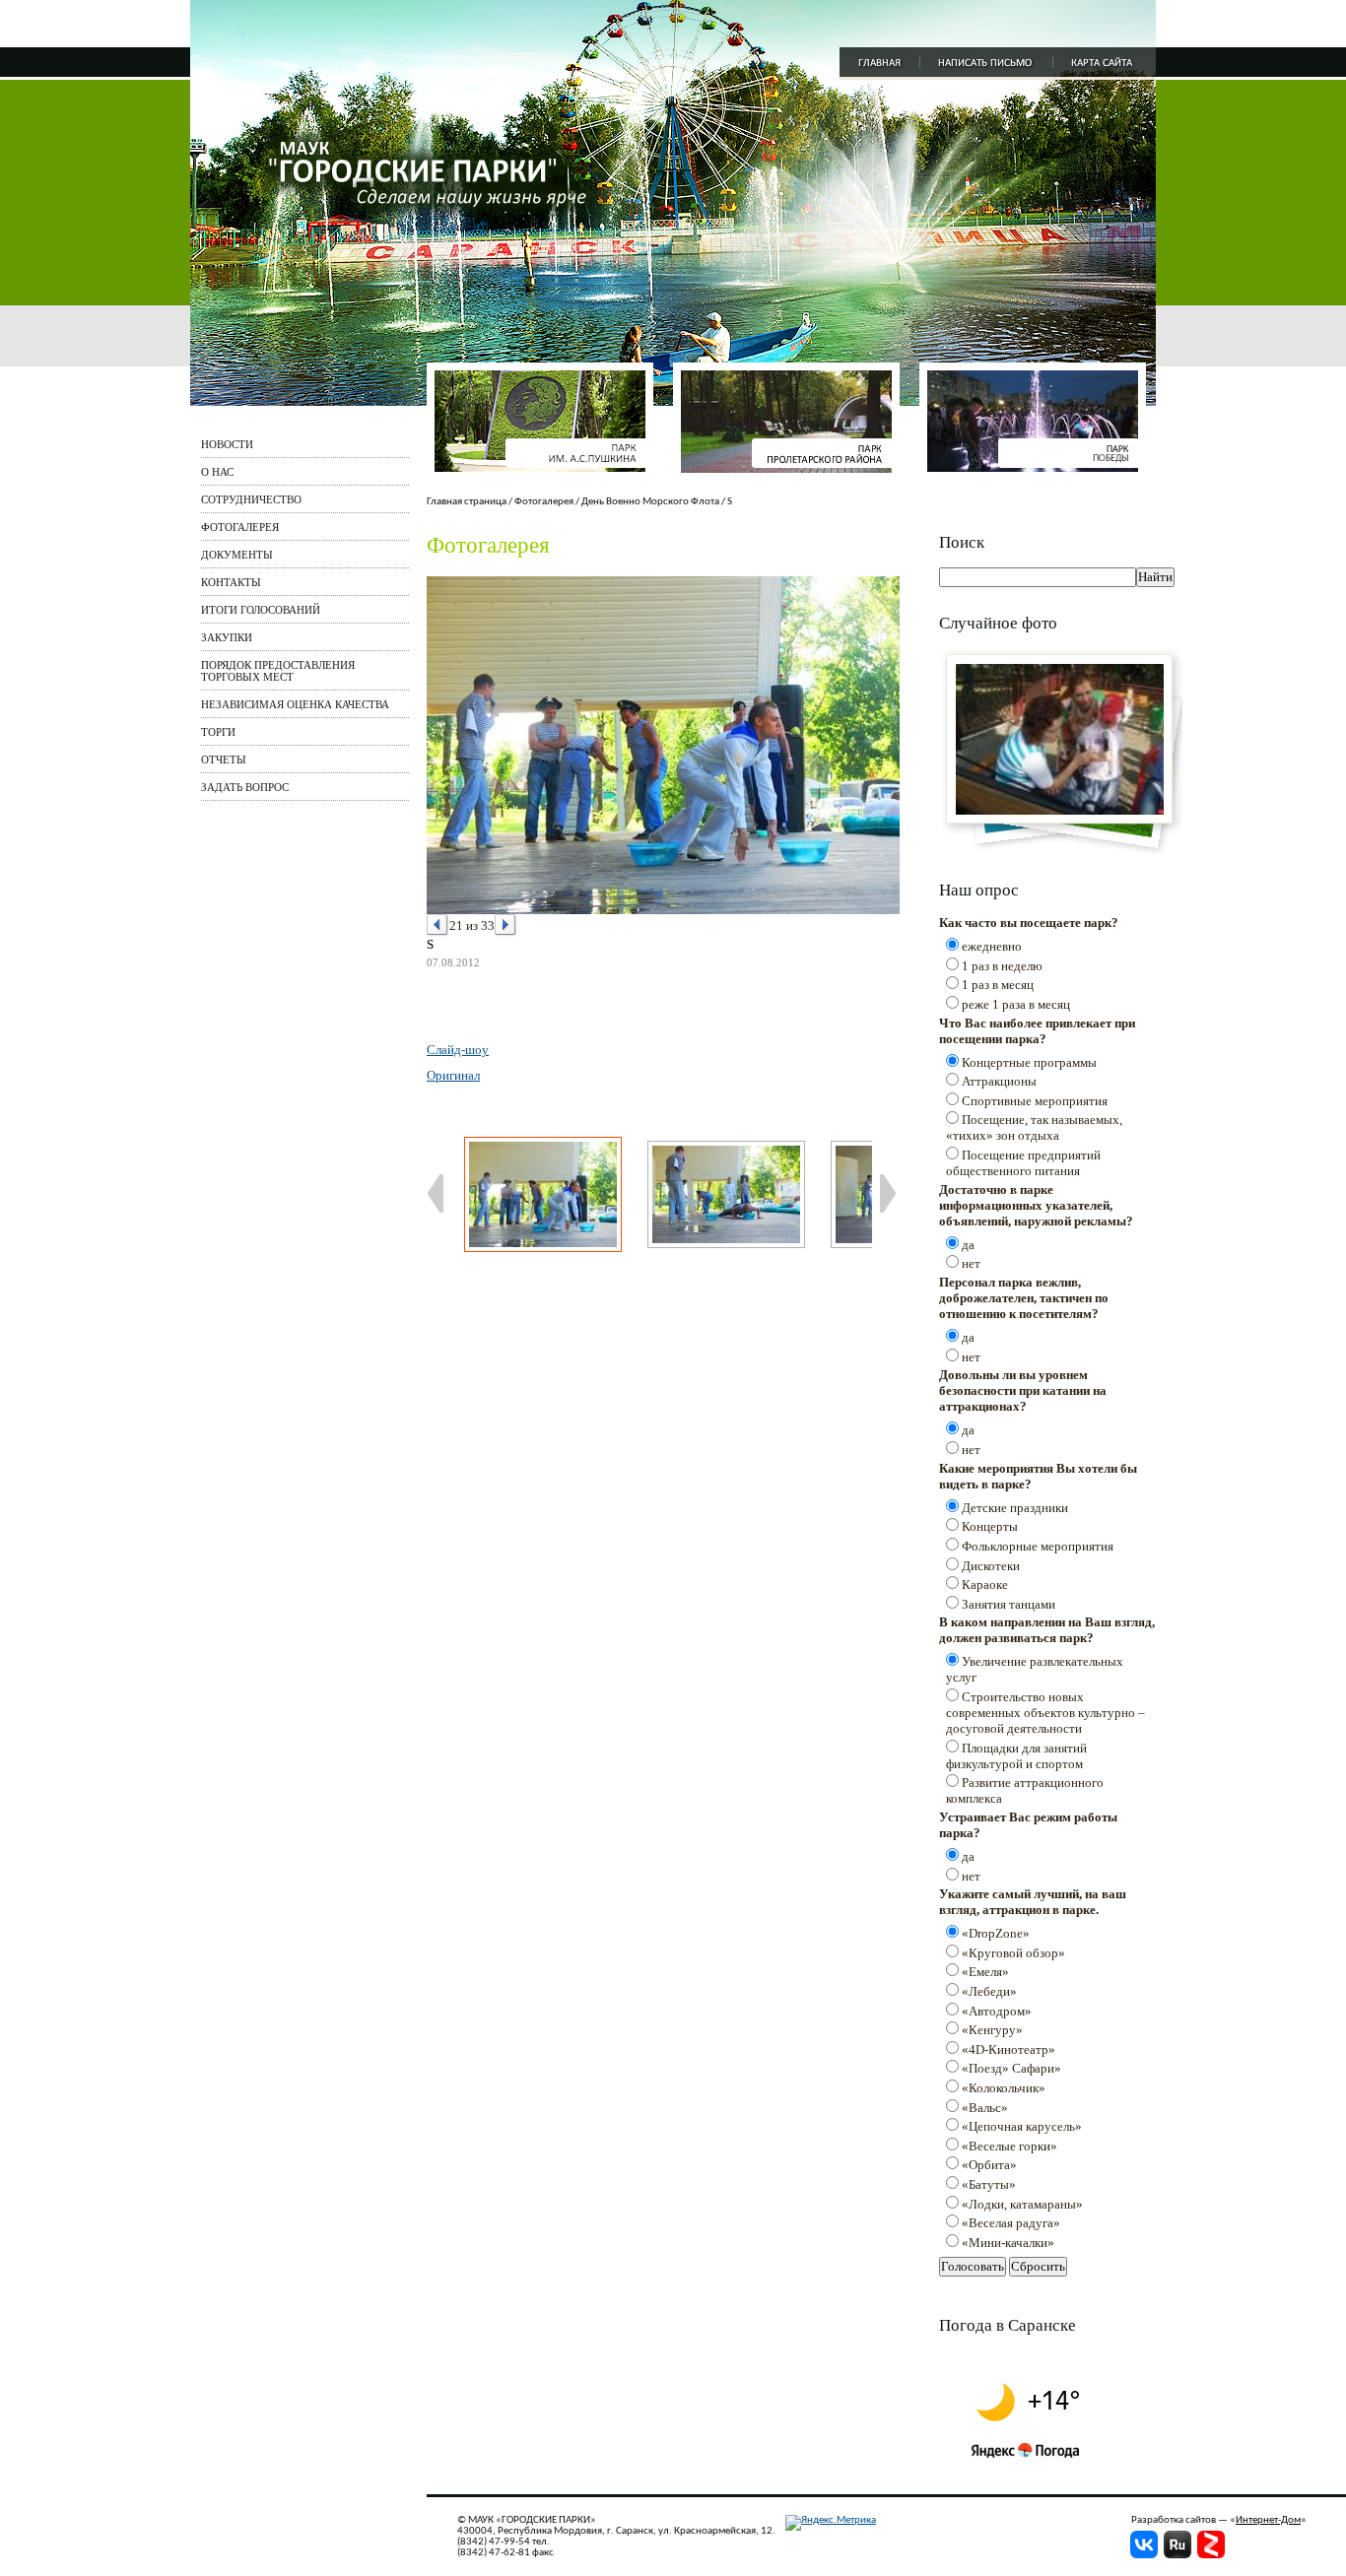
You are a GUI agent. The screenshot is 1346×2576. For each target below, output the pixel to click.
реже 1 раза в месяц (1016, 1004)
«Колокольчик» (1004, 2088)
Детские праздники (1015, 1508)
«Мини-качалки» (1008, 2243)
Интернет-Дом (1268, 2520)
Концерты (990, 1526)
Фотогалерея (240, 527)
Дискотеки (991, 1566)
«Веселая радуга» (1011, 2223)
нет (971, 1263)
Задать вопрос (245, 787)
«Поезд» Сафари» (1011, 2068)
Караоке (985, 1585)
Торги (218, 732)
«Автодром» (997, 2011)
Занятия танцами (1009, 1604)
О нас (217, 472)
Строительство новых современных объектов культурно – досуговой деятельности (1045, 1713)
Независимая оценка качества (295, 704)
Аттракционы (999, 1081)
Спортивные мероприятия (1035, 1101)
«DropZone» (996, 1933)
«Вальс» (985, 2108)
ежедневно (992, 946)
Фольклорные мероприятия (1038, 1546)
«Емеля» (985, 1972)
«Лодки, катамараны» (1022, 2204)
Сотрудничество (251, 499)
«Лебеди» (989, 1991)
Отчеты (224, 760)
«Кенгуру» (992, 2030)
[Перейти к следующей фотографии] (506, 925)
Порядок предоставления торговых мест (278, 671)
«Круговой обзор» (1013, 1953)
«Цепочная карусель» (1022, 2126)
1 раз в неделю (1002, 966)
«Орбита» (989, 2165)
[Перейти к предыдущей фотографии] (438, 925)
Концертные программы (1029, 1062)
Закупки (227, 637)
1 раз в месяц (998, 985)
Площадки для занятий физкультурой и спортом (1016, 1756)
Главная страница (467, 502)
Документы (237, 555)
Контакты (231, 582)
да (968, 1245)
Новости (227, 444)
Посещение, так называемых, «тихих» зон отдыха (1034, 1127)
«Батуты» (989, 2184)
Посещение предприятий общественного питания (1023, 1163)
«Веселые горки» (1009, 2146)
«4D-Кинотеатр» (1009, 2049)
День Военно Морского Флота (650, 502)
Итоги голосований (261, 610)
